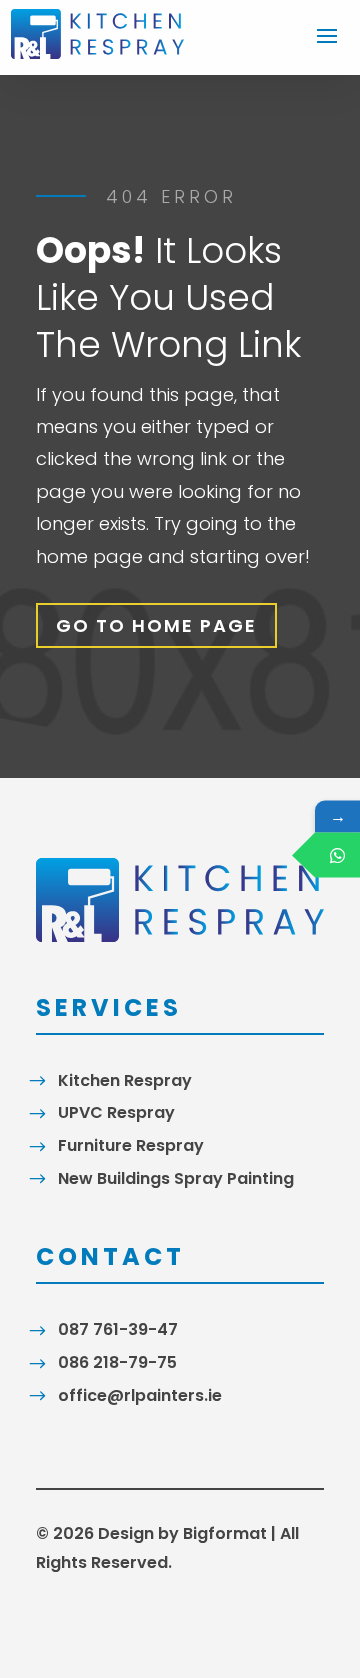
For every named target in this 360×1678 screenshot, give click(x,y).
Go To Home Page (156, 625)
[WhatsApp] (337, 855)
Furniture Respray (131, 1145)
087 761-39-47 (118, 1329)
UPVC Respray (116, 1112)
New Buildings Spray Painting (176, 1178)
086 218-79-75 (117, 1362)
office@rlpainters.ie (140, 1395)
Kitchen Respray (125, 1080)
